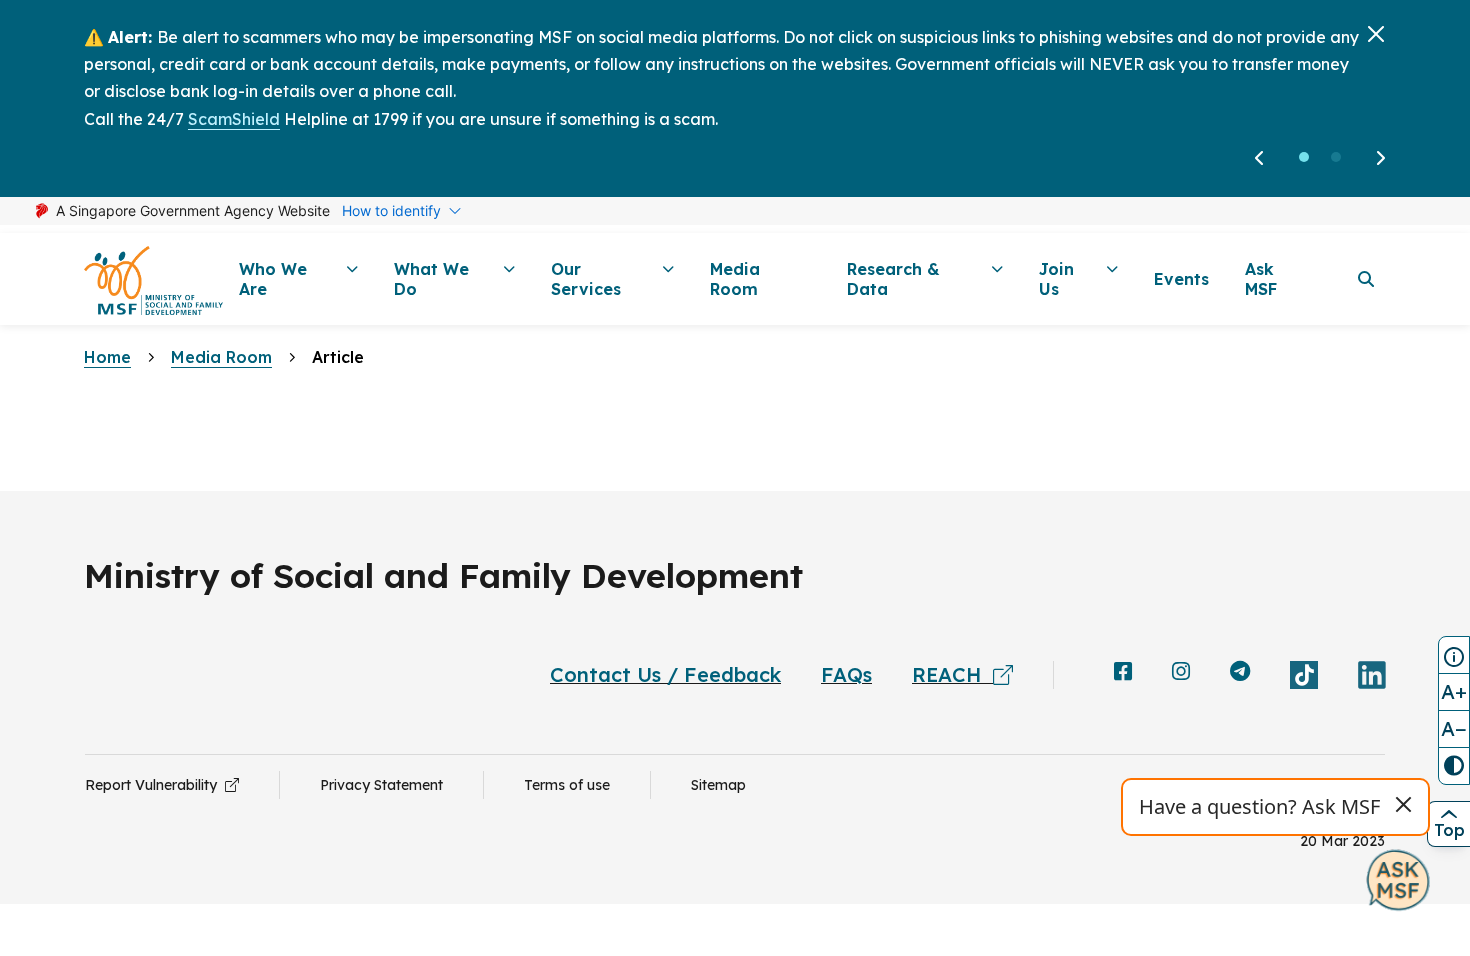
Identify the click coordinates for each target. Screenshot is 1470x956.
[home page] (153, 279)
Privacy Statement (381, 785)
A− (1454, 728)
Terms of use (567, 785)
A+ (1454, 691)
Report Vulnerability (155, 785)
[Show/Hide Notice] (1454, 655)
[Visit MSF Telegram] (1240, 673)
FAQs (846, 674)
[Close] (1376, 34)
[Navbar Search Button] (1366, 279)
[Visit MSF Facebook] (1123, 673)
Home (107, 357)
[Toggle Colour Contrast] (1454, 766)
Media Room (221, 357)
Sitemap (718, 785)
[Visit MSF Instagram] (1181, 673)
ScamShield (234, 119)
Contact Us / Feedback (665, 674)
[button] (1304, 157)
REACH (952, 674)
